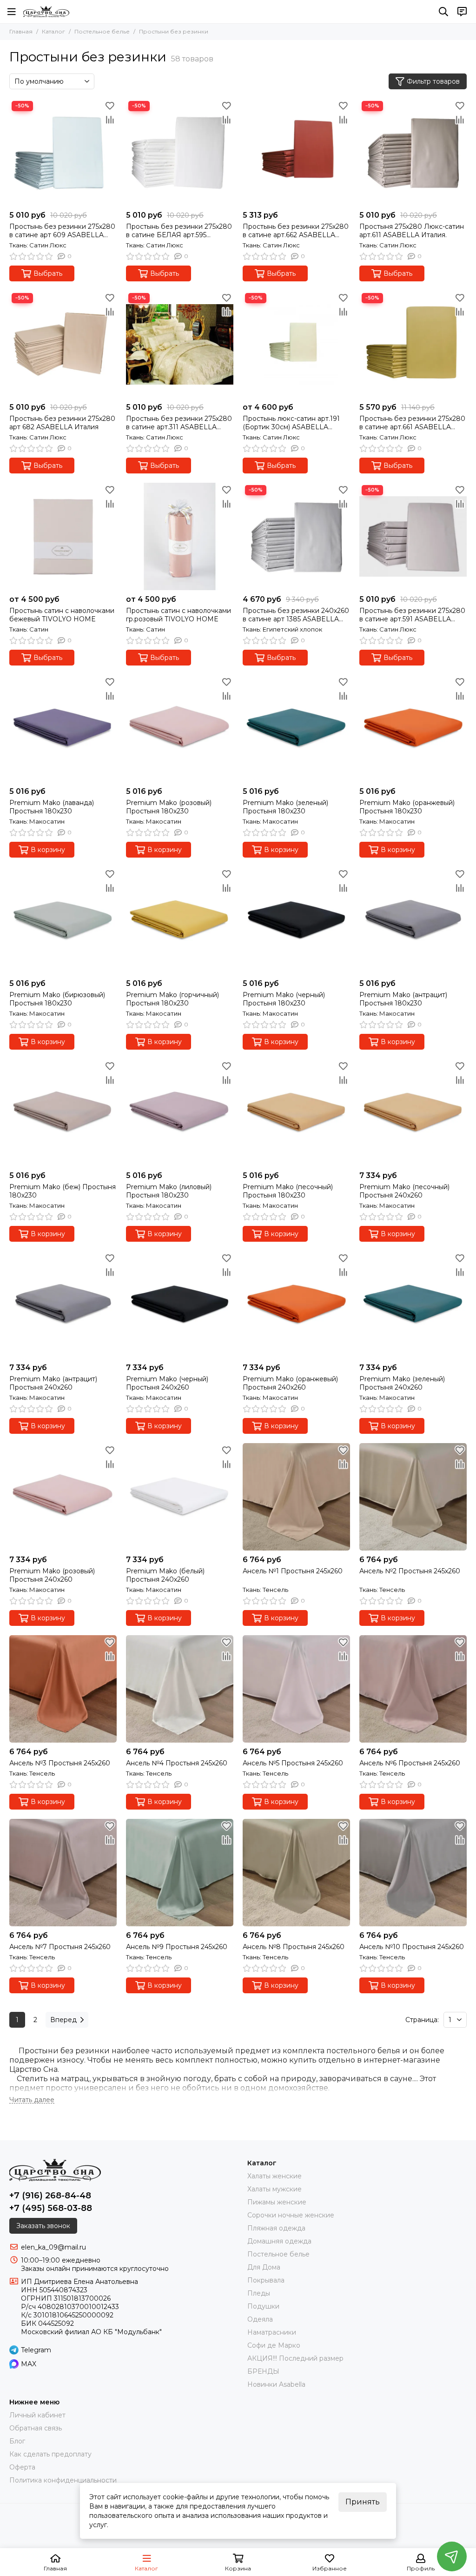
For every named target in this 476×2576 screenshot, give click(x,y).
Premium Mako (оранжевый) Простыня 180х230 (407, 807)
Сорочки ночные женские (291, 2215)
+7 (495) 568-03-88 (51, 2208)
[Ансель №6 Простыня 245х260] (413, 1689)
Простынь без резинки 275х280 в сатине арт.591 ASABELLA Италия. (412, 615)
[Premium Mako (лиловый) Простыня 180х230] (180, 1113)
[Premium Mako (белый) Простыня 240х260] (180, 1497)
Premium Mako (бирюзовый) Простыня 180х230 (57, 999)
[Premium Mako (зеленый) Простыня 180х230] (296, 729)
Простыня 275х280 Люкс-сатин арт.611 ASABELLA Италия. (412, 231)
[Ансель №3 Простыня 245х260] (63, 1689)
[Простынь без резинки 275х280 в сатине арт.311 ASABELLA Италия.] (180, 344)
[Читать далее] (32, 2100)
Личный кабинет (37, 2415)
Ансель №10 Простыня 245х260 (412, 1947)
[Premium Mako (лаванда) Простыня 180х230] (63, 729)
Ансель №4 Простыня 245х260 (177, 1763)
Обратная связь (36, 2428)
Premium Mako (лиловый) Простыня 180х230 (169, 1191)
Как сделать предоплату (50, 2454)
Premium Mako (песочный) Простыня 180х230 (288, 1191)
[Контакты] (462, 12)
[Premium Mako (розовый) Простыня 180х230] (180, 729)
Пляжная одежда (276, 2228)
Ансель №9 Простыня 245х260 (177, 1947)
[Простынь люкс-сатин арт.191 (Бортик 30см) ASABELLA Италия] (296, 344)
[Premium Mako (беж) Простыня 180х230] (63, 1113)
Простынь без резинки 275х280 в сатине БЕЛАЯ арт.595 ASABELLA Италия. (179, 231)
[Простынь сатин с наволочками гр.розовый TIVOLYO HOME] (180, 536)
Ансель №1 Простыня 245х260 (293, 1571)
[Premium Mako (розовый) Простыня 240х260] (63, 1497)
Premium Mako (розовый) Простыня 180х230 (169, 807)
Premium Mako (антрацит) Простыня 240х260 (53, 1383)
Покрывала (266, 2280)
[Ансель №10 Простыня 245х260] (413, 1873)
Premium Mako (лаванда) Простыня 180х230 (52, 807)
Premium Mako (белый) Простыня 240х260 (165, 1575)
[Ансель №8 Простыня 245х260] (296, 1873)
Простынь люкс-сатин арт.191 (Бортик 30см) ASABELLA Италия (291, 423)
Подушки (263, 2306)
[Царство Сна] (46, 12)
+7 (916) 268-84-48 (50, 2196)
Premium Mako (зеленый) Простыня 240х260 (402, 1383)
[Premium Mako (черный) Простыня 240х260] (180, 1305)
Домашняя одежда (279, 2241)
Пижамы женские (277, 2202)
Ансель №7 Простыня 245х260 (60, 1947)
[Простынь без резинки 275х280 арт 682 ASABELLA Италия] (63, 344)
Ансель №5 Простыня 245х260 (293, 1763)
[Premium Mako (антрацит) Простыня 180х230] (413, 921)
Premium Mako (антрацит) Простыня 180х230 (403, 999)
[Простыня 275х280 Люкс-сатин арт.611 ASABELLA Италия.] (413, 152)
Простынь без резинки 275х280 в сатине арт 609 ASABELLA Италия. (62, 231)
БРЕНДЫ (263, 2371)
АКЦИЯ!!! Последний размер (295, 2358)
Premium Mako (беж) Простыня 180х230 (63, 1191)
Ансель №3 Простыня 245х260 (60, 1763)
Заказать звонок (43, 2226)
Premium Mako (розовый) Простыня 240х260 (52, 1575)
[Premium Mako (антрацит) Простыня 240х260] (63, 1305)
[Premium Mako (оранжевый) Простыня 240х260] (296, 1305)
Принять (363, 2502)
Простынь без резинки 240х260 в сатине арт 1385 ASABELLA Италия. (296, 615)
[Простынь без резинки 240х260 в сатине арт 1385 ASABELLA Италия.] (296, 536)
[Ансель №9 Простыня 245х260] (180, 1873)
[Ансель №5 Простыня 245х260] (296, 1689)
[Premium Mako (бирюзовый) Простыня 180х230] (63, 921)
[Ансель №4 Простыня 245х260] (180, 1689)
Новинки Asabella (276, 2384)
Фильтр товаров (433, 81)
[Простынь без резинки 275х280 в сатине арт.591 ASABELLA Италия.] (413, 536)
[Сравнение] (110, 120)
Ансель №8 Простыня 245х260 (294, 1947)
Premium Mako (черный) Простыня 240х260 (167, 1383)
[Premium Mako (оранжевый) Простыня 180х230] (413, 729)
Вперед (63, 2020)
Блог (17, 2441)
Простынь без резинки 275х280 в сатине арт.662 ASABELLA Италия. (296, 231)
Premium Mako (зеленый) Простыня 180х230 (285, 807)
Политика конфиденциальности (63, 2480)
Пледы (259, 2293)
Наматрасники (272, 2332)
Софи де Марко (274, 2345)
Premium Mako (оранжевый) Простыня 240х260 (290, 1383)
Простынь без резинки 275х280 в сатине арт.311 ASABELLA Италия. (179, 423)
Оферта (22, 2467)
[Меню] (12, 12)
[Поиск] (443, 12)
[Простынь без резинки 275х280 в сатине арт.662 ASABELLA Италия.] (296, 152)
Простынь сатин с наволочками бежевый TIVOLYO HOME (62, 615)
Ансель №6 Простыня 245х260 (410, 1763)
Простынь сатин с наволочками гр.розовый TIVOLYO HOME (178, 615)
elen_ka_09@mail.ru (53, 2247)
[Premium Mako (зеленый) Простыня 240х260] (413, 1305)
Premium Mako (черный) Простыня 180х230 (284, 999)
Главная (21, 31)
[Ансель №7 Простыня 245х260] (63, 1873)
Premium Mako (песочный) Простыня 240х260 (404, 1191)
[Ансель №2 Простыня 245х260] (413, 1497)
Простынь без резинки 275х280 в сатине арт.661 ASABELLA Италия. (412, 423)
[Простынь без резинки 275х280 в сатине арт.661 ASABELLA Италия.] (413, 344)
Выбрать (48, 273)
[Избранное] (110, 106)
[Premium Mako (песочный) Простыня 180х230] (296, 1113)
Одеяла (260, 2319)
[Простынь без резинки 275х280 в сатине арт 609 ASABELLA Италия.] (63, 152)
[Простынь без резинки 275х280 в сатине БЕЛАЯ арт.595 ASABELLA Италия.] (180, 152)
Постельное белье (102, 31)
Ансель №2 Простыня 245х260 (410, 1571)
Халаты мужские (274, 2189)
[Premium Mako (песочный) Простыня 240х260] (413, 1113)
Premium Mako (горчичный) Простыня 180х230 (172, 999)
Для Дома (264, 2267)
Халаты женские (274, 2176)
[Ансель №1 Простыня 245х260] (296, 1497)
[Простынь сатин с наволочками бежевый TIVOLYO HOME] (63, 536)
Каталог (53, 31)
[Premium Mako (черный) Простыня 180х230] (296, 921)
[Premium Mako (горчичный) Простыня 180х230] (180, 921)
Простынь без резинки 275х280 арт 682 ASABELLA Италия (62, 423)
